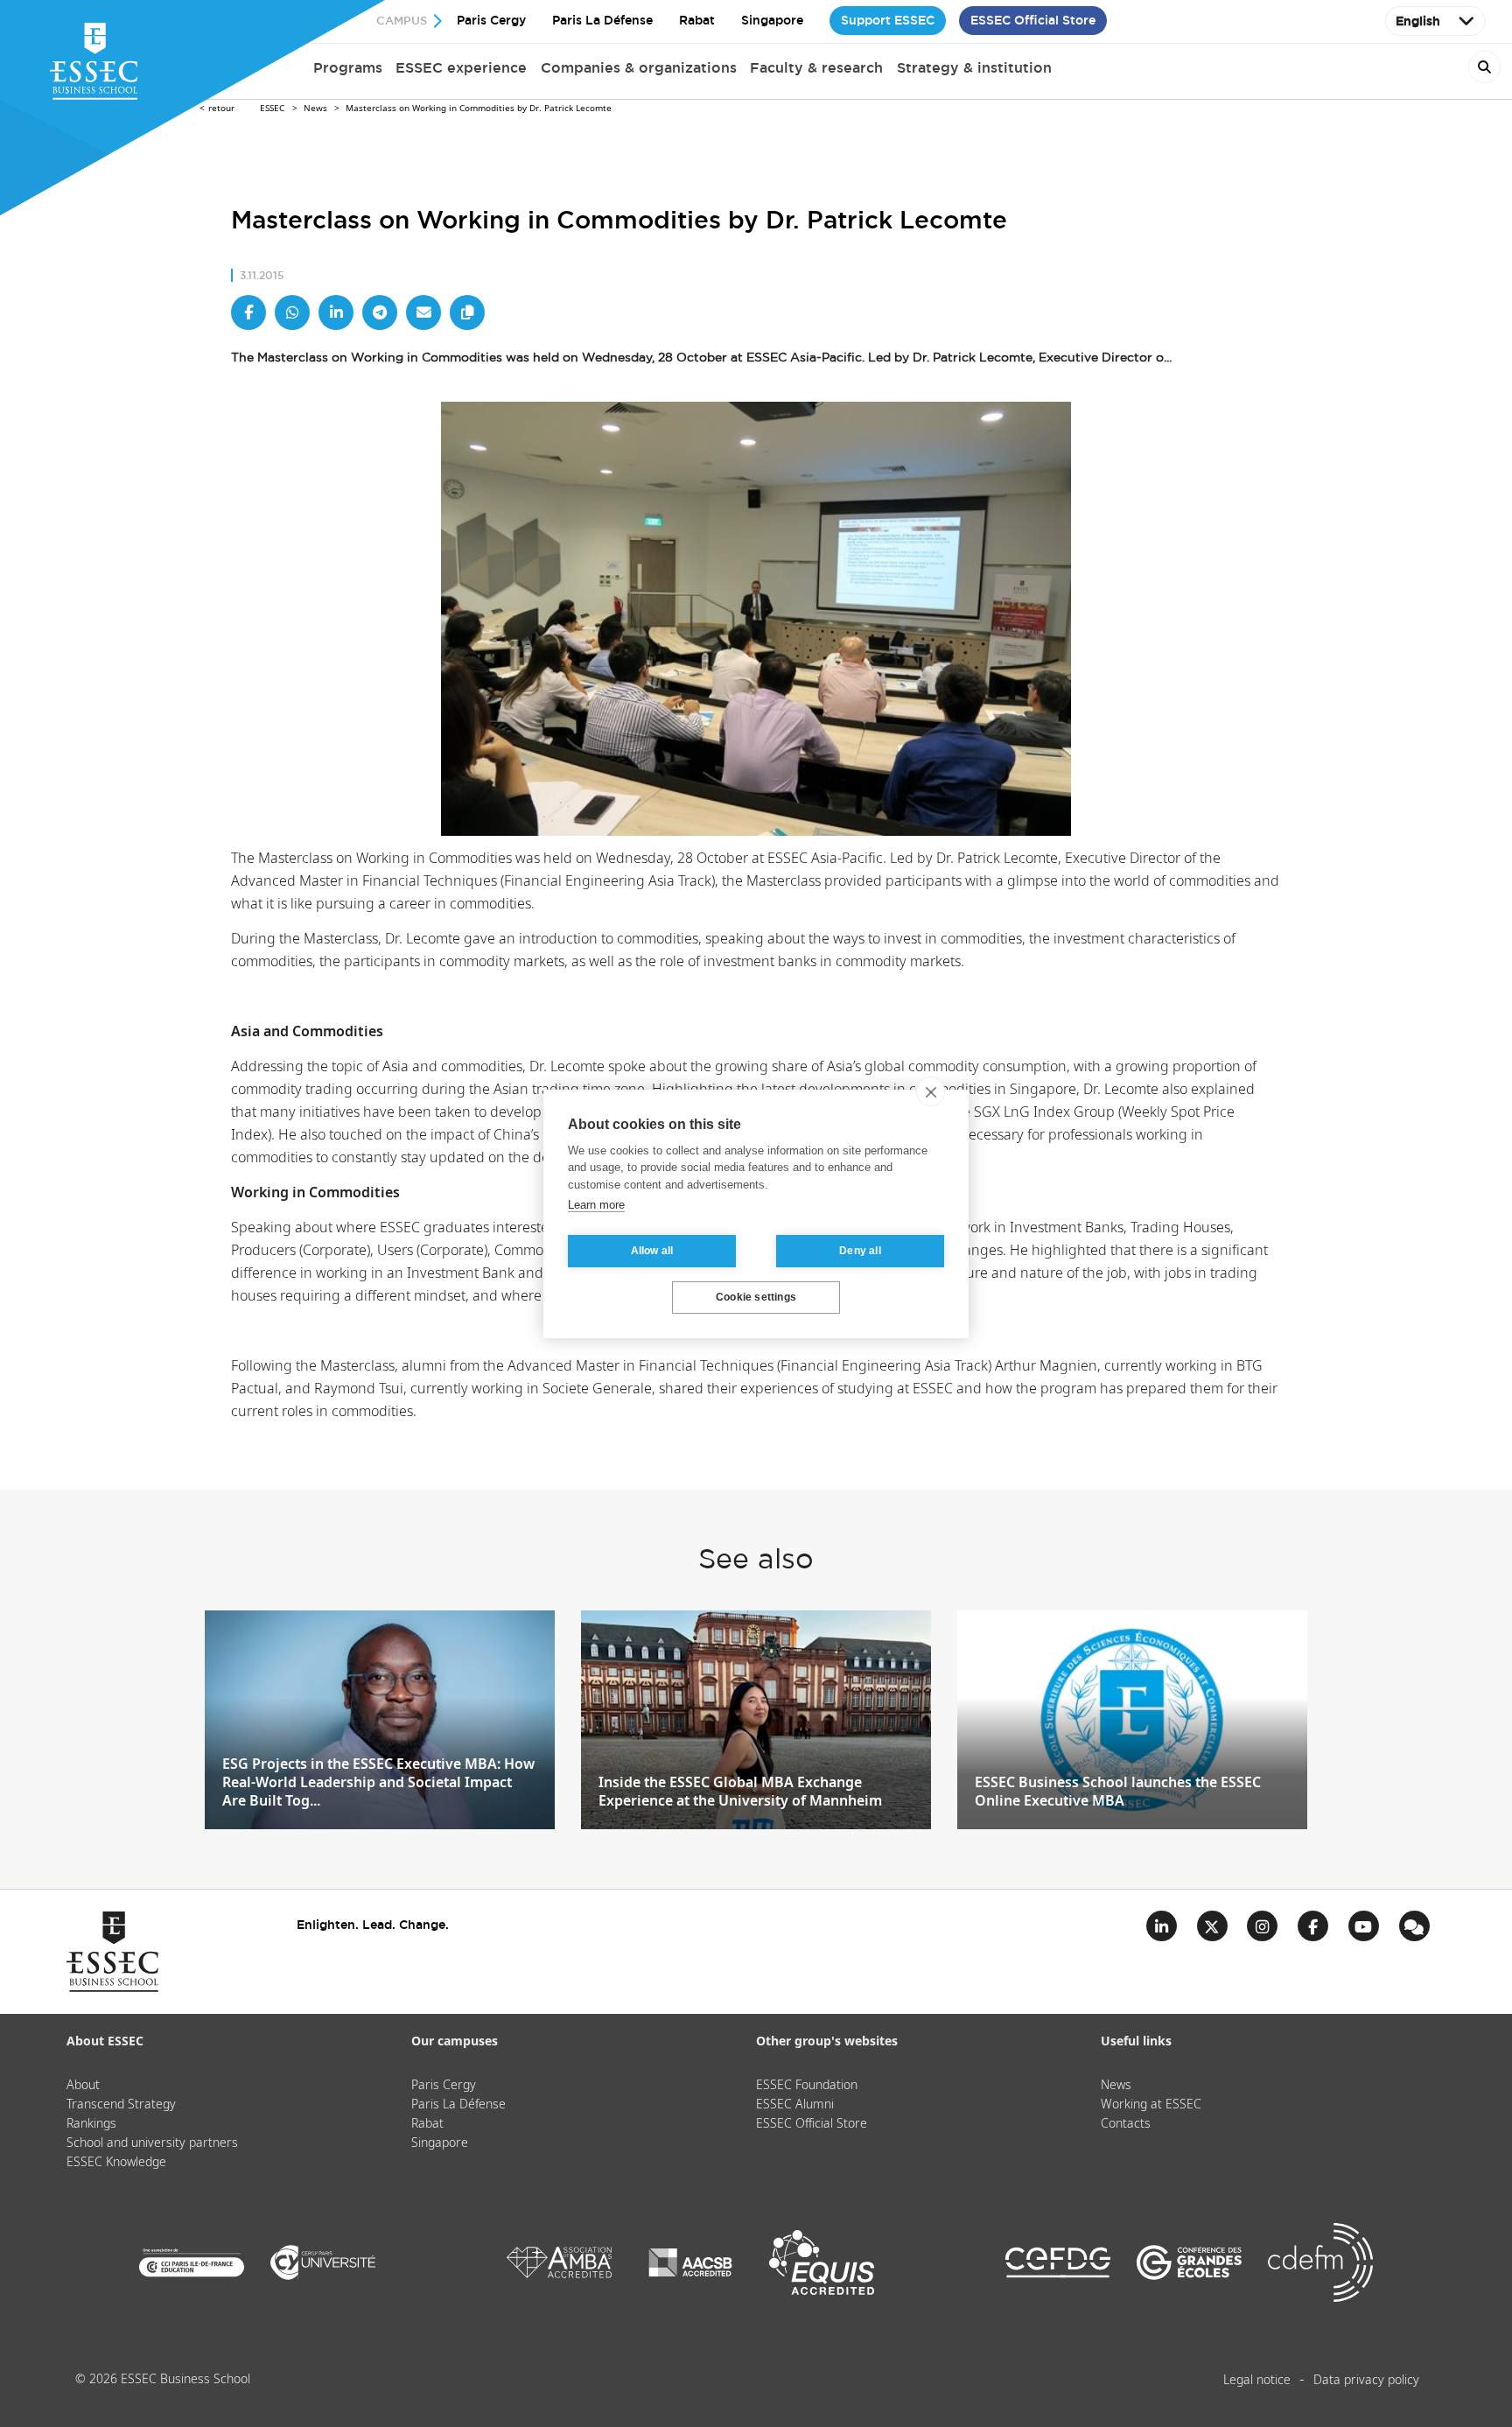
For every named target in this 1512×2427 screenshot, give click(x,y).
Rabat (697, 20)
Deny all (860, 1251)
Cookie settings (756, 1297)
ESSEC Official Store (1033, 20)
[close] (931, 1091)
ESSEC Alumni (795, 2105)
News (315, 109)
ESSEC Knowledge (116, 2163)
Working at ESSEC (1151, 2105)
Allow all (652, 1251)
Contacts (1126, 2124)
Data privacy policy (1366, 2381)
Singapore (772, 20)
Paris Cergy (491, 20)
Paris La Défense (602, 20)
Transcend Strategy (121, 2105)
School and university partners (152, 2143)
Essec (272, 109)
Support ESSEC (888, 20)
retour (221, 109)
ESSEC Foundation (807, 2086)
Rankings (91, 2124)
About (83, 2086)
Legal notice (1257, 2381)
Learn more (596, 1205)
